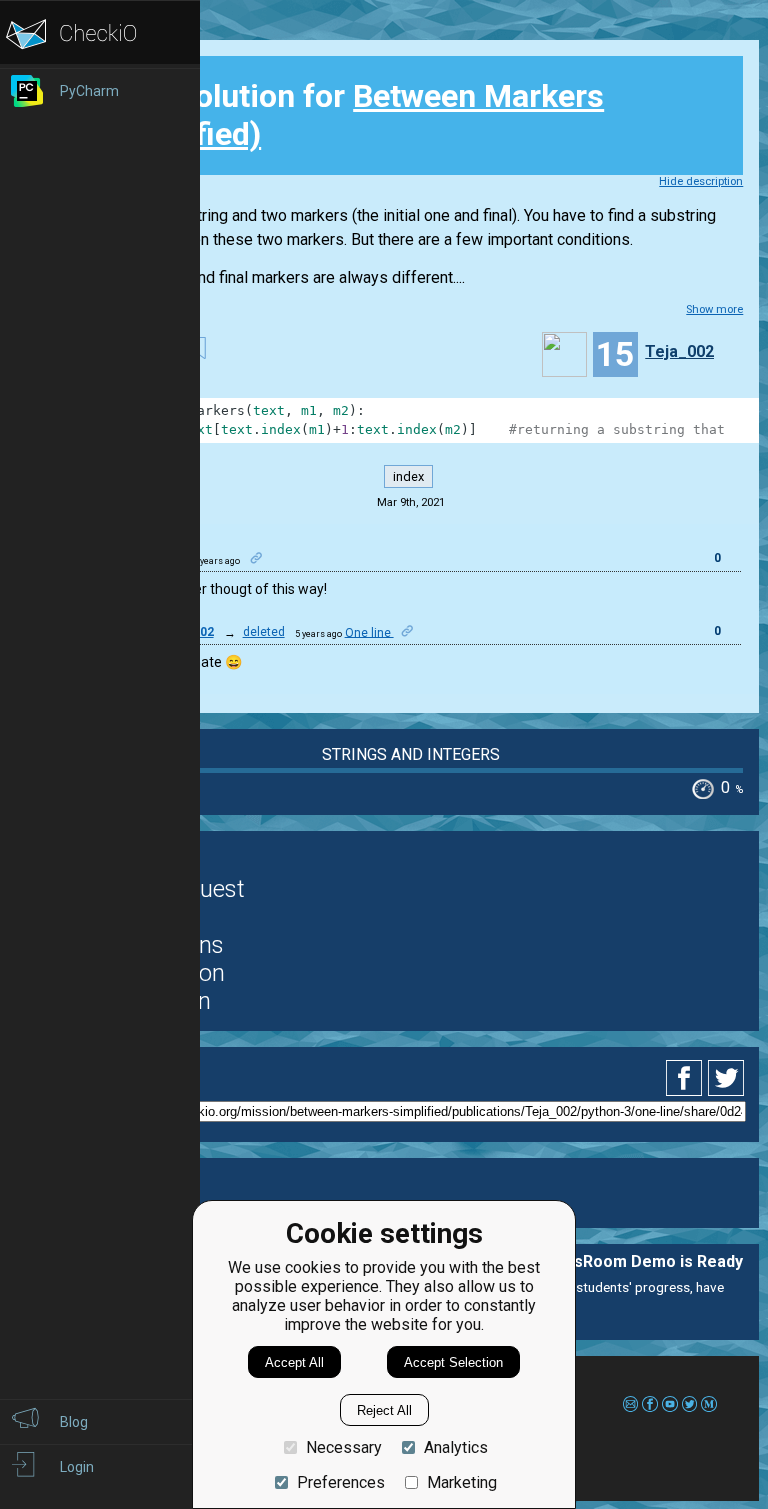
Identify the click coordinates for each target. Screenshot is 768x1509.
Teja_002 (679, 351)
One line (369, 632)
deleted (264, 632)
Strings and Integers (411, 754)
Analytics (456, 1447)
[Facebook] (687, 1078)
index (408, 476)
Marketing (462, 1482)
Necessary (344, 1447)
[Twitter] (727, 1078)
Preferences (341, 1482)
